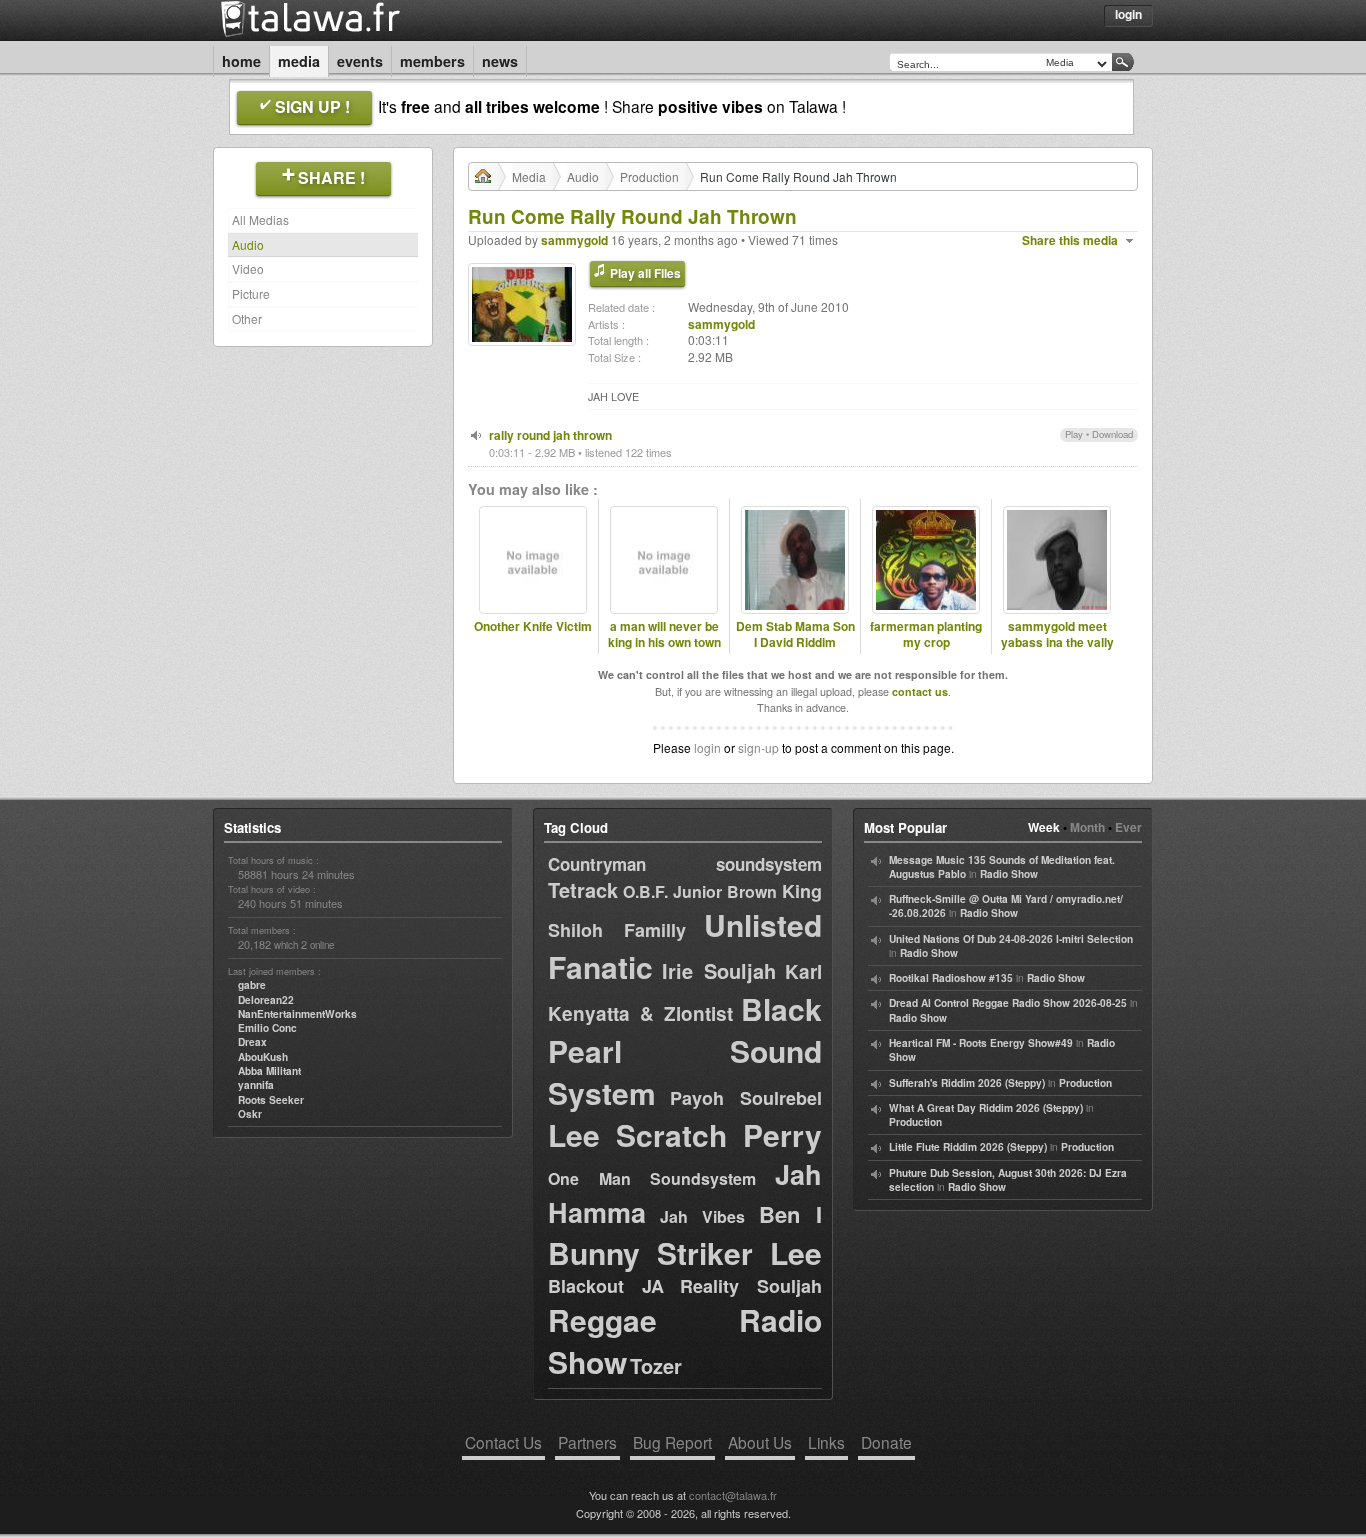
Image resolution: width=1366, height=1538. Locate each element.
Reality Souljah (751, 1286)
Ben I (791, 1214)
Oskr (250, 1114)
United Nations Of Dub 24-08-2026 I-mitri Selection (1011, 939)
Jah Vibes (703, 1216)
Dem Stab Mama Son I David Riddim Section (795, 643)
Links (826, 1442)
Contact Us (503, 1442)
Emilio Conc (267, 1028)
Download (1112, 434)
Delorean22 (266, 1000)
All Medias (260, 219)
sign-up (758, 747)
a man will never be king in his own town (664, 635)
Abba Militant (269, 1071)
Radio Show (1009, 874)
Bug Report (672, 1442)
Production (649, 176)
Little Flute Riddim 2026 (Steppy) (968, 1147)
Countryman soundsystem (685, 864)
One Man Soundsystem (652, 1178)
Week (1044, 827)
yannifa (256, 1085)
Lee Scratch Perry (685, 1134)
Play (1074, 434)
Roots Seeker (271, 1100)
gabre (252, 985)
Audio (248, 244)
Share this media (1070, 240)
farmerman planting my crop (926, 635)
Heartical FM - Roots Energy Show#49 (981, 1043)
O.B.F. (645, 891)
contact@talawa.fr (733, 1495)
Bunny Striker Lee (685, 1252)
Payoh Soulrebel (746, 1098)
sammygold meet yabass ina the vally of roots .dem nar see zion (1057, 651)
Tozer (656, 1365)
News (500, 61)
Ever (1128, 827)
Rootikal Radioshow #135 (951, 978)
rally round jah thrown (550, 435)
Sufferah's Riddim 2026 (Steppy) (967, 1083)
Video (248, 268)
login (707, 747)
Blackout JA (606, 1286)
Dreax (252, 1042)
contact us (920, 691)
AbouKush (263, 1057)
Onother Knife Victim (533, 626)
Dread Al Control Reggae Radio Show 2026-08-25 (1008, 1003)
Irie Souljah (719, 970)
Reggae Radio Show (685, 1340)
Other (247, 318)
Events (360, 61)
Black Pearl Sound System (685, 1050)
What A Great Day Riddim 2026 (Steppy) (986, 1108)
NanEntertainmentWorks (297, 1014)
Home (241, 61)
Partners (587, 1442)
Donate (886, 1442)
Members (432, 61)
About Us (760, 1442)
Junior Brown (725, 891)
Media (299, 61)
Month (1087, 827)
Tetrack (583, 889)
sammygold (574, 240)
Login (1128, 14)
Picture (251, 293)
